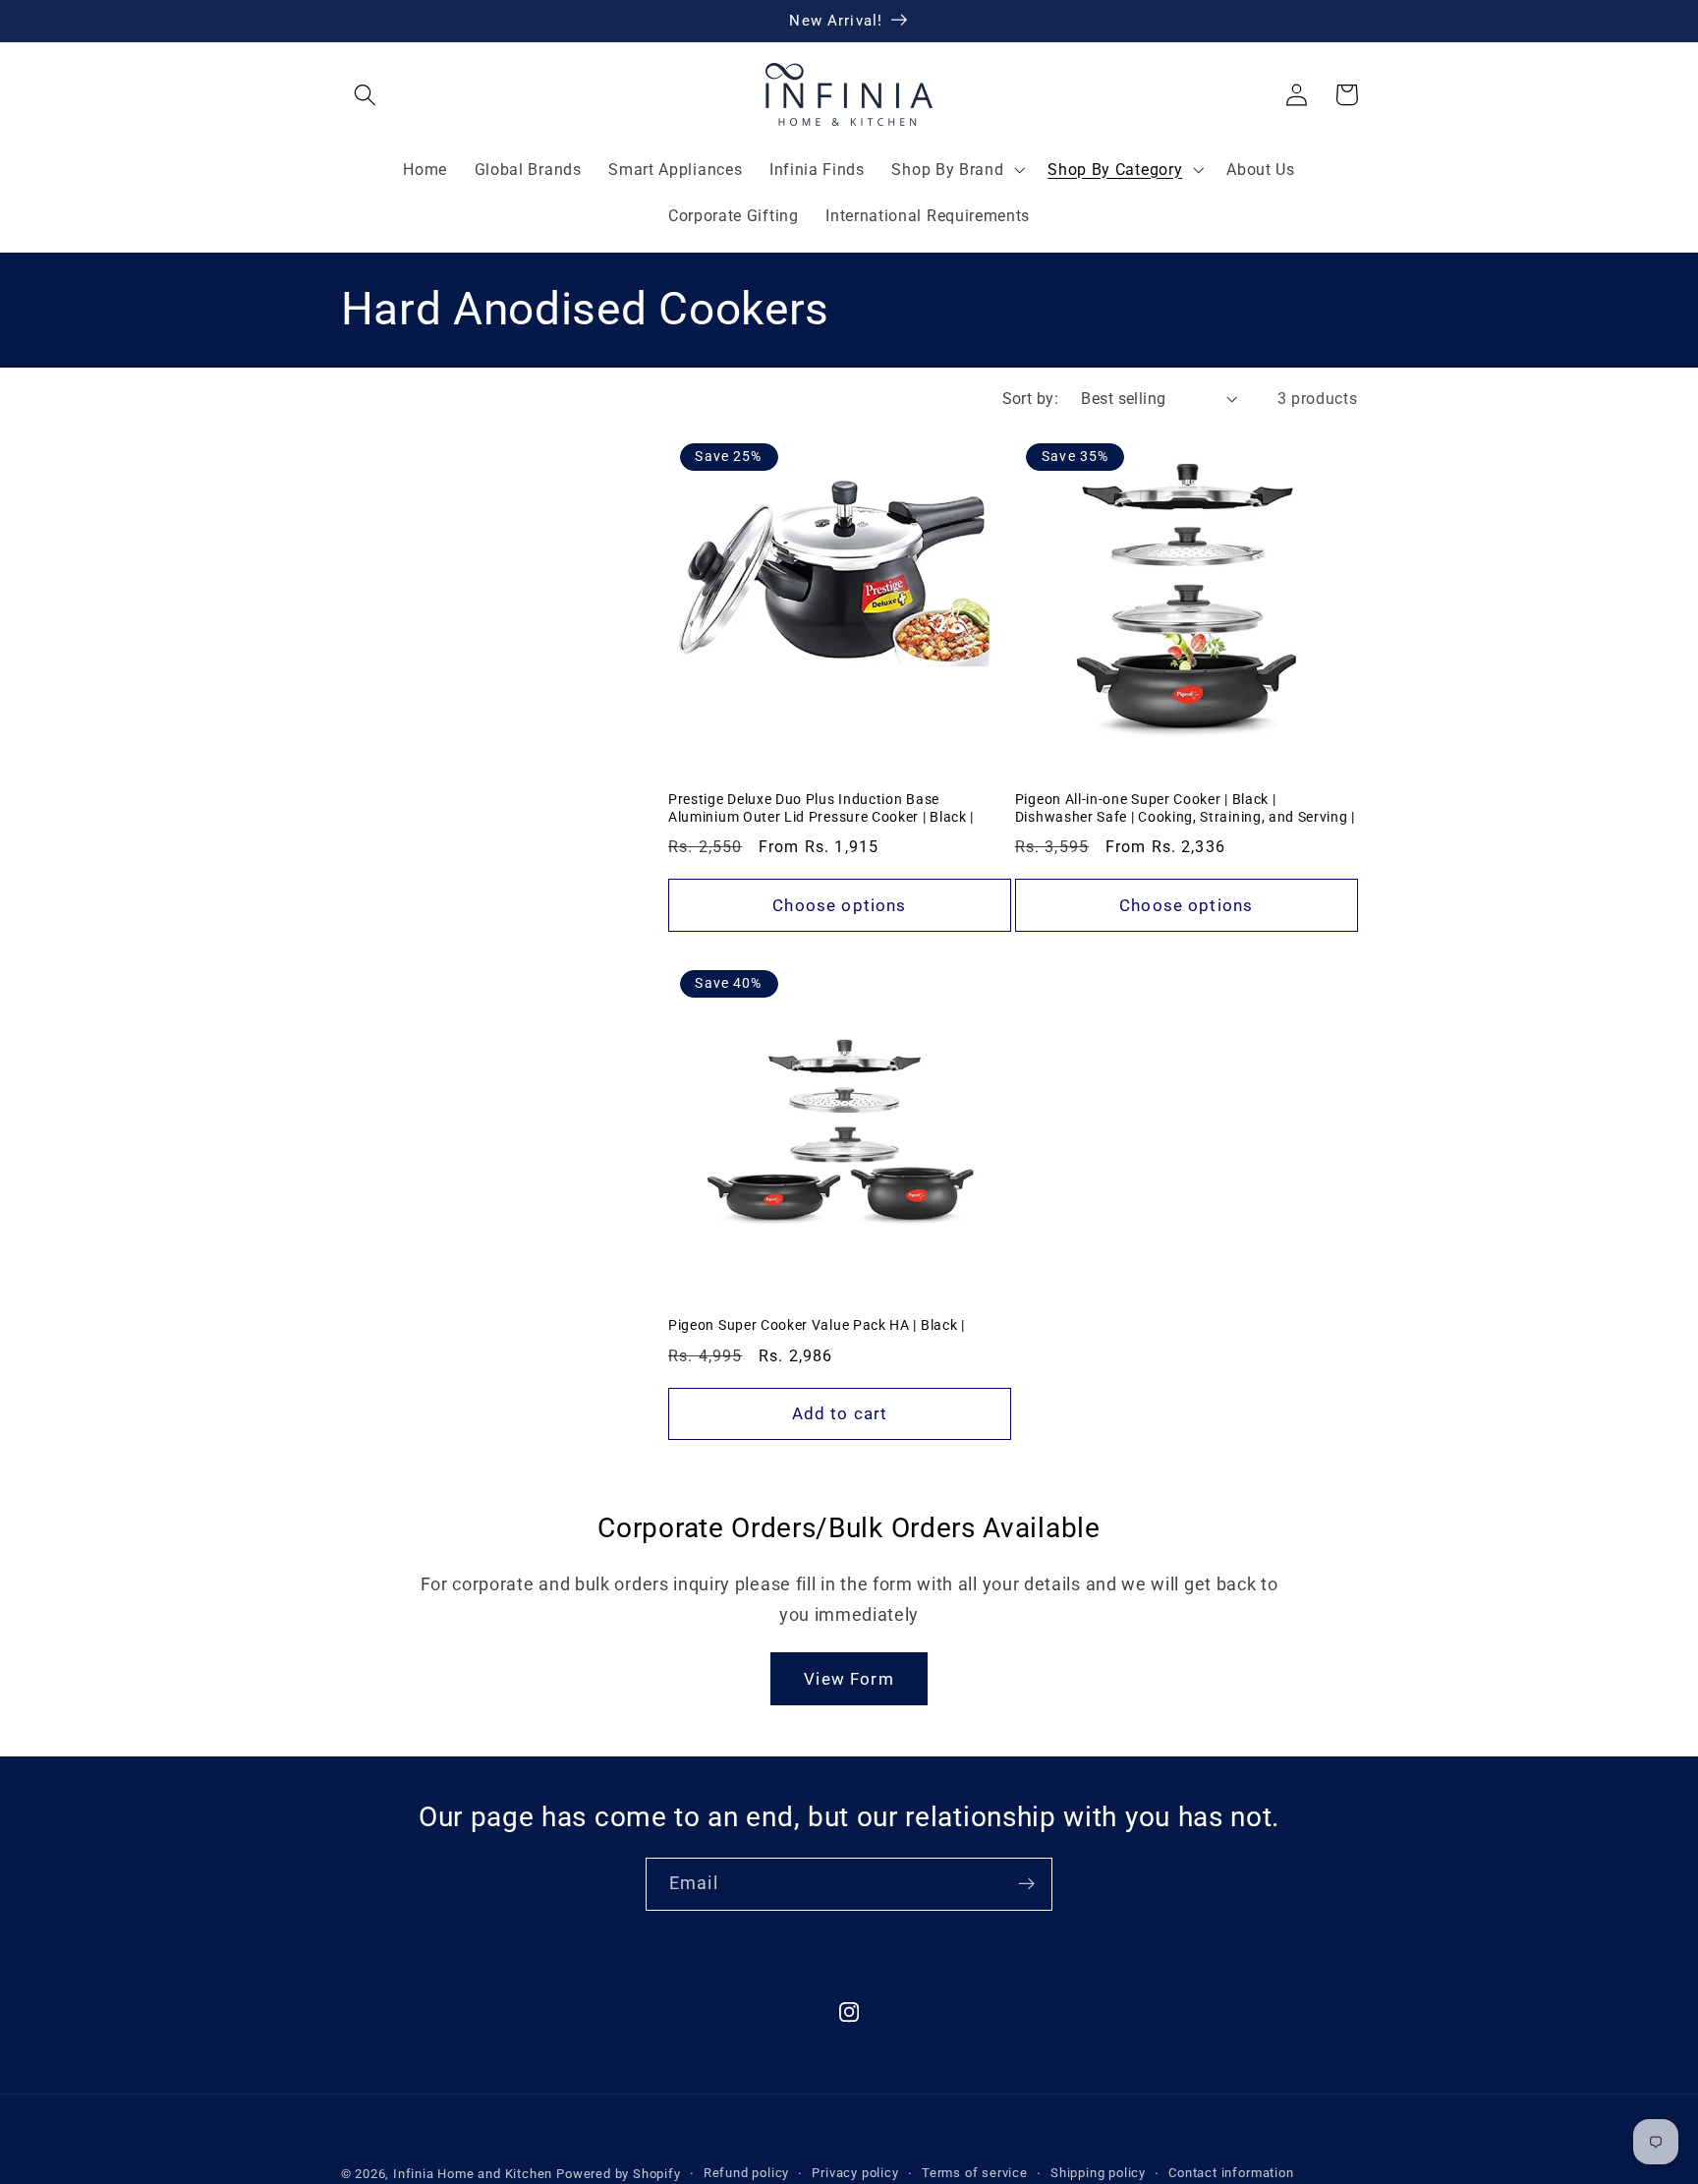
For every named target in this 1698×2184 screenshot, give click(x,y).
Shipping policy (1098, 2173)
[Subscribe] (1026, 1884)
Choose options (839, 905)
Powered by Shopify (619, 2174)
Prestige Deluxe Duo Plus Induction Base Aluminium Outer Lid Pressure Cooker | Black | (821, 808)
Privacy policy (855, 2173)
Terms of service (975, 2173)
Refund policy (746, 2173)
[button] (366, 95)
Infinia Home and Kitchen (473, 2174)
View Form (849, 1679)
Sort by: (1031, 399)
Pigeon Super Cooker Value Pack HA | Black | (817, 1325)
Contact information (1231, 2173)
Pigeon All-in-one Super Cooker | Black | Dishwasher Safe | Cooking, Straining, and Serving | (1185, 808)
